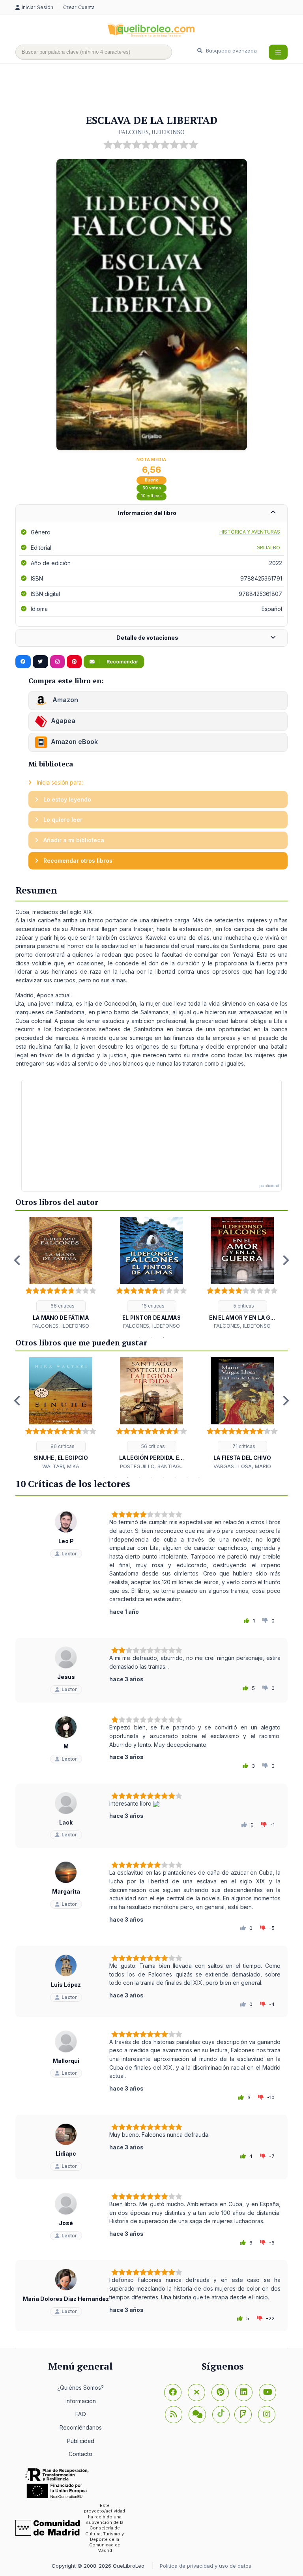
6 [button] (163, 1478)
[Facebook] (173, 2392)
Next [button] (286, 1260)
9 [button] (199, 1478)
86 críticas (62, 1446)
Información (81, 2401)
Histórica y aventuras (250, 532)
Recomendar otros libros (77, 861)
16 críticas (152, 1306)
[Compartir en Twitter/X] (40, 662)
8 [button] (187, 1478)
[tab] (151, 513)
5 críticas (243, 1306)
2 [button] (151, 1338)
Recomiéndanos (81, 2427)
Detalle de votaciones (147, 638)
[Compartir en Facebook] (23, 662)
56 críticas (152, 1446)
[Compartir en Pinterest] (74, 662)
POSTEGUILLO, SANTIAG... (152, 1466)
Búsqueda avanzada (231, 51)
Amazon (65, 700)
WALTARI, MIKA (61, 1466)
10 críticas (151, 496)
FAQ (81, 2414)
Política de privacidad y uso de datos (206, 2566)
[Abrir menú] (278, 52)
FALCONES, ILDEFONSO (152, 132)
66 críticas (62, 1306)
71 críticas (243, 1446)
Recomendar (122, 662)
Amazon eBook (74, 742)
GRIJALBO (268, 548)
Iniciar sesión (38, 7)
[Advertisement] (159, 90)
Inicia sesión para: (59, 782)
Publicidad (81, 2441)
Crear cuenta (79, 7)
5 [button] (151, 1478)
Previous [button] (17, 1260)
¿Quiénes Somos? (80, 2388)
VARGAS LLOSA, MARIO (242, 1466)
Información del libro (147, 513)
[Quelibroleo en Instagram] (57, 662)
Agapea (63, 721)
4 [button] (140, 1478)
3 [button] (163, 1338)
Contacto (80, 2454)
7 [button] (175, 1478)
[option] (61, 1273)
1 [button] (140, 1338)
